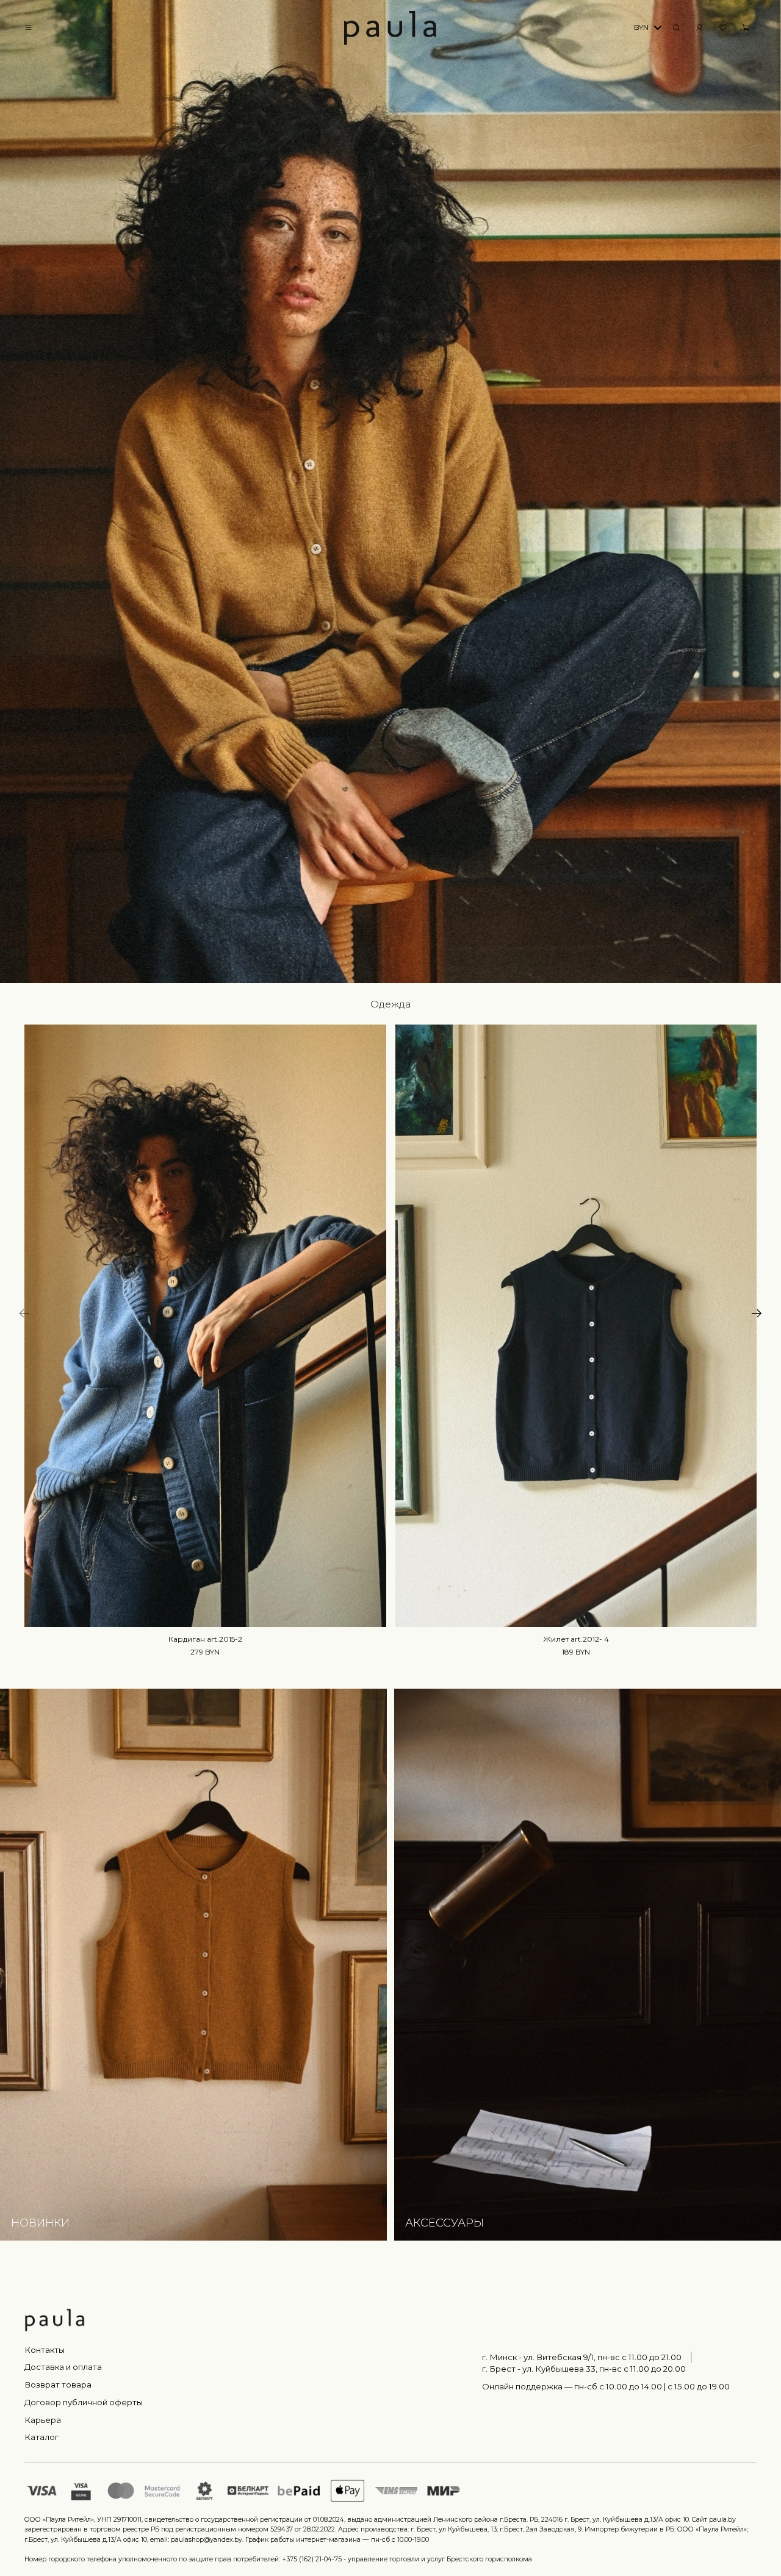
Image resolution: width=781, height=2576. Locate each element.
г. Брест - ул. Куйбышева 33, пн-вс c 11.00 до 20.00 (584, 2369)
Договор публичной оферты (84, 2402)
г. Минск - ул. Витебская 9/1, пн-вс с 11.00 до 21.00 (582, 2357)
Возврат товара (58, 2385)
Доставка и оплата (63, 2367)
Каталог (41, 2437)
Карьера (43, 2420)
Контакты (45, 2350)
